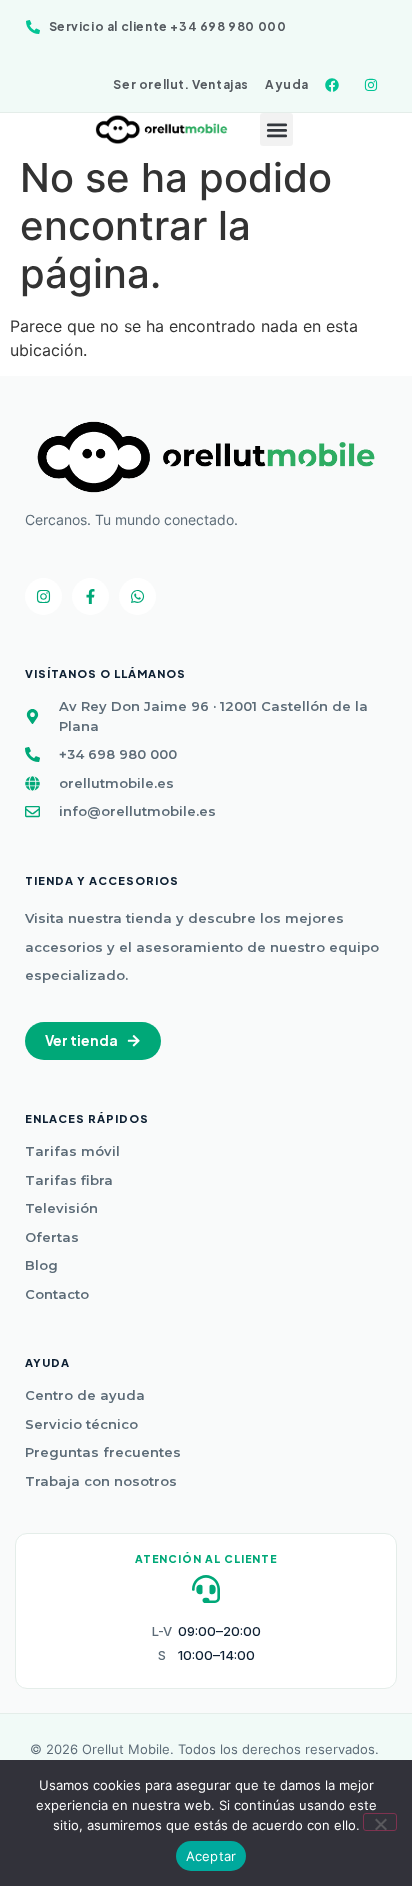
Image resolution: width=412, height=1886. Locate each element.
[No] (380, 1822)
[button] (276, 129)
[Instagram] (43, 596)
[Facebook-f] (90, 596)
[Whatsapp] (137, 596)
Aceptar (211, 1856)
